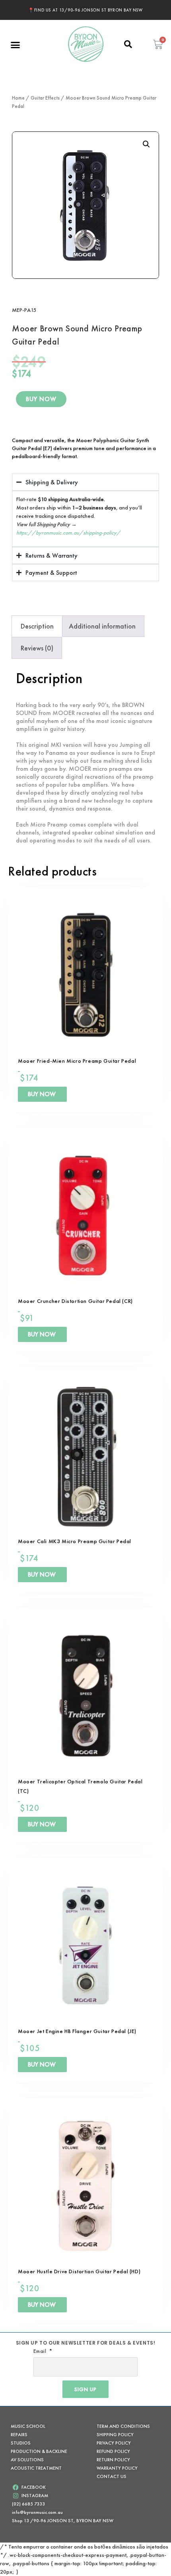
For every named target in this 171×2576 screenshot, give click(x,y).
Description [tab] (37, 626)
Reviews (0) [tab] (37, 648)
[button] (16, 45)
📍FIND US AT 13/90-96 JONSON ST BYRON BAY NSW (85, 10)
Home (18, 98)
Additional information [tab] (102, 626)
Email (41, 2351)
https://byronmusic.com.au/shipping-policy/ (68, 533)
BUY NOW (41, 399)
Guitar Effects (45, 98)
